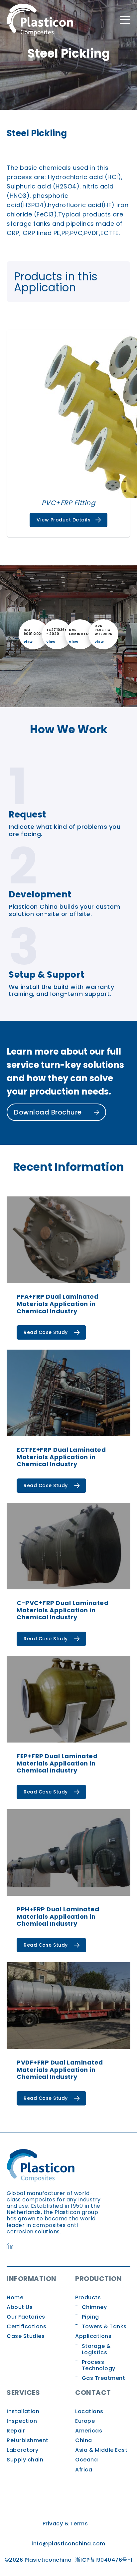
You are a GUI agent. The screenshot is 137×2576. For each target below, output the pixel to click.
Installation (23, 2411)
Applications (93, 2336)
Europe (85, 2421)
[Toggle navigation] (125, 20)
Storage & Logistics (96, 2349)
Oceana (86, 2460)
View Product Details (64, 520)
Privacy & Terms (65, 2524)
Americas (89, 2431)
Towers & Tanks (104, 2326)
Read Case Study (46, 1332)
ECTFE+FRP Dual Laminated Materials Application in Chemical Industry (61, 1457)
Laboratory (22, 2450)
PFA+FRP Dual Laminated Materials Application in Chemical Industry (58, 1304)
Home (15, 2297)
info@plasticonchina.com (68, 2544)
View (28, 642)
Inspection (22, 2421)
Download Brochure (49, 1112)
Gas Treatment (104, 2378)
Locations (89, 2411)
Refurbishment (28, 2440)
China (84, 2440)
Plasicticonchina (48, 2560)
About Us (20, 2307)
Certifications (26, 2326)
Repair (16, 2431)
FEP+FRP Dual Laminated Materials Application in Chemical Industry (57, 1763)
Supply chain (25, 2460)
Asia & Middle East (101, 2450)
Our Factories (26, 2317)
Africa (84, 2470)
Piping (90, 2317)
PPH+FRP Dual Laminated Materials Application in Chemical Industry (58, 1916)
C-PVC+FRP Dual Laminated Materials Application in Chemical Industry (63, 1610)
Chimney (94, 2307)
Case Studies (26, 2336)
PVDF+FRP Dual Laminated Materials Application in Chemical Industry (60, 2070)
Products (88, 2297)
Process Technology (99, 2365)
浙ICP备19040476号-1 (104, 2560)
